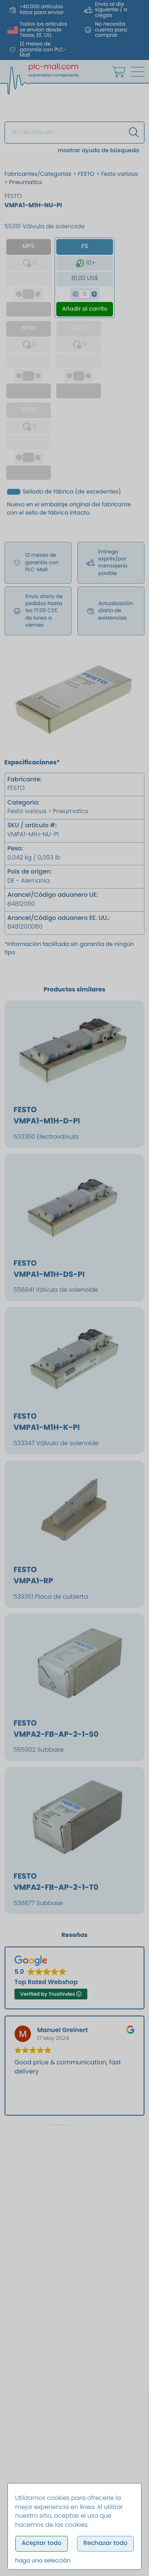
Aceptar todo (42, 2543)
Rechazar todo (105, 2543)
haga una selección (43, 2560)
